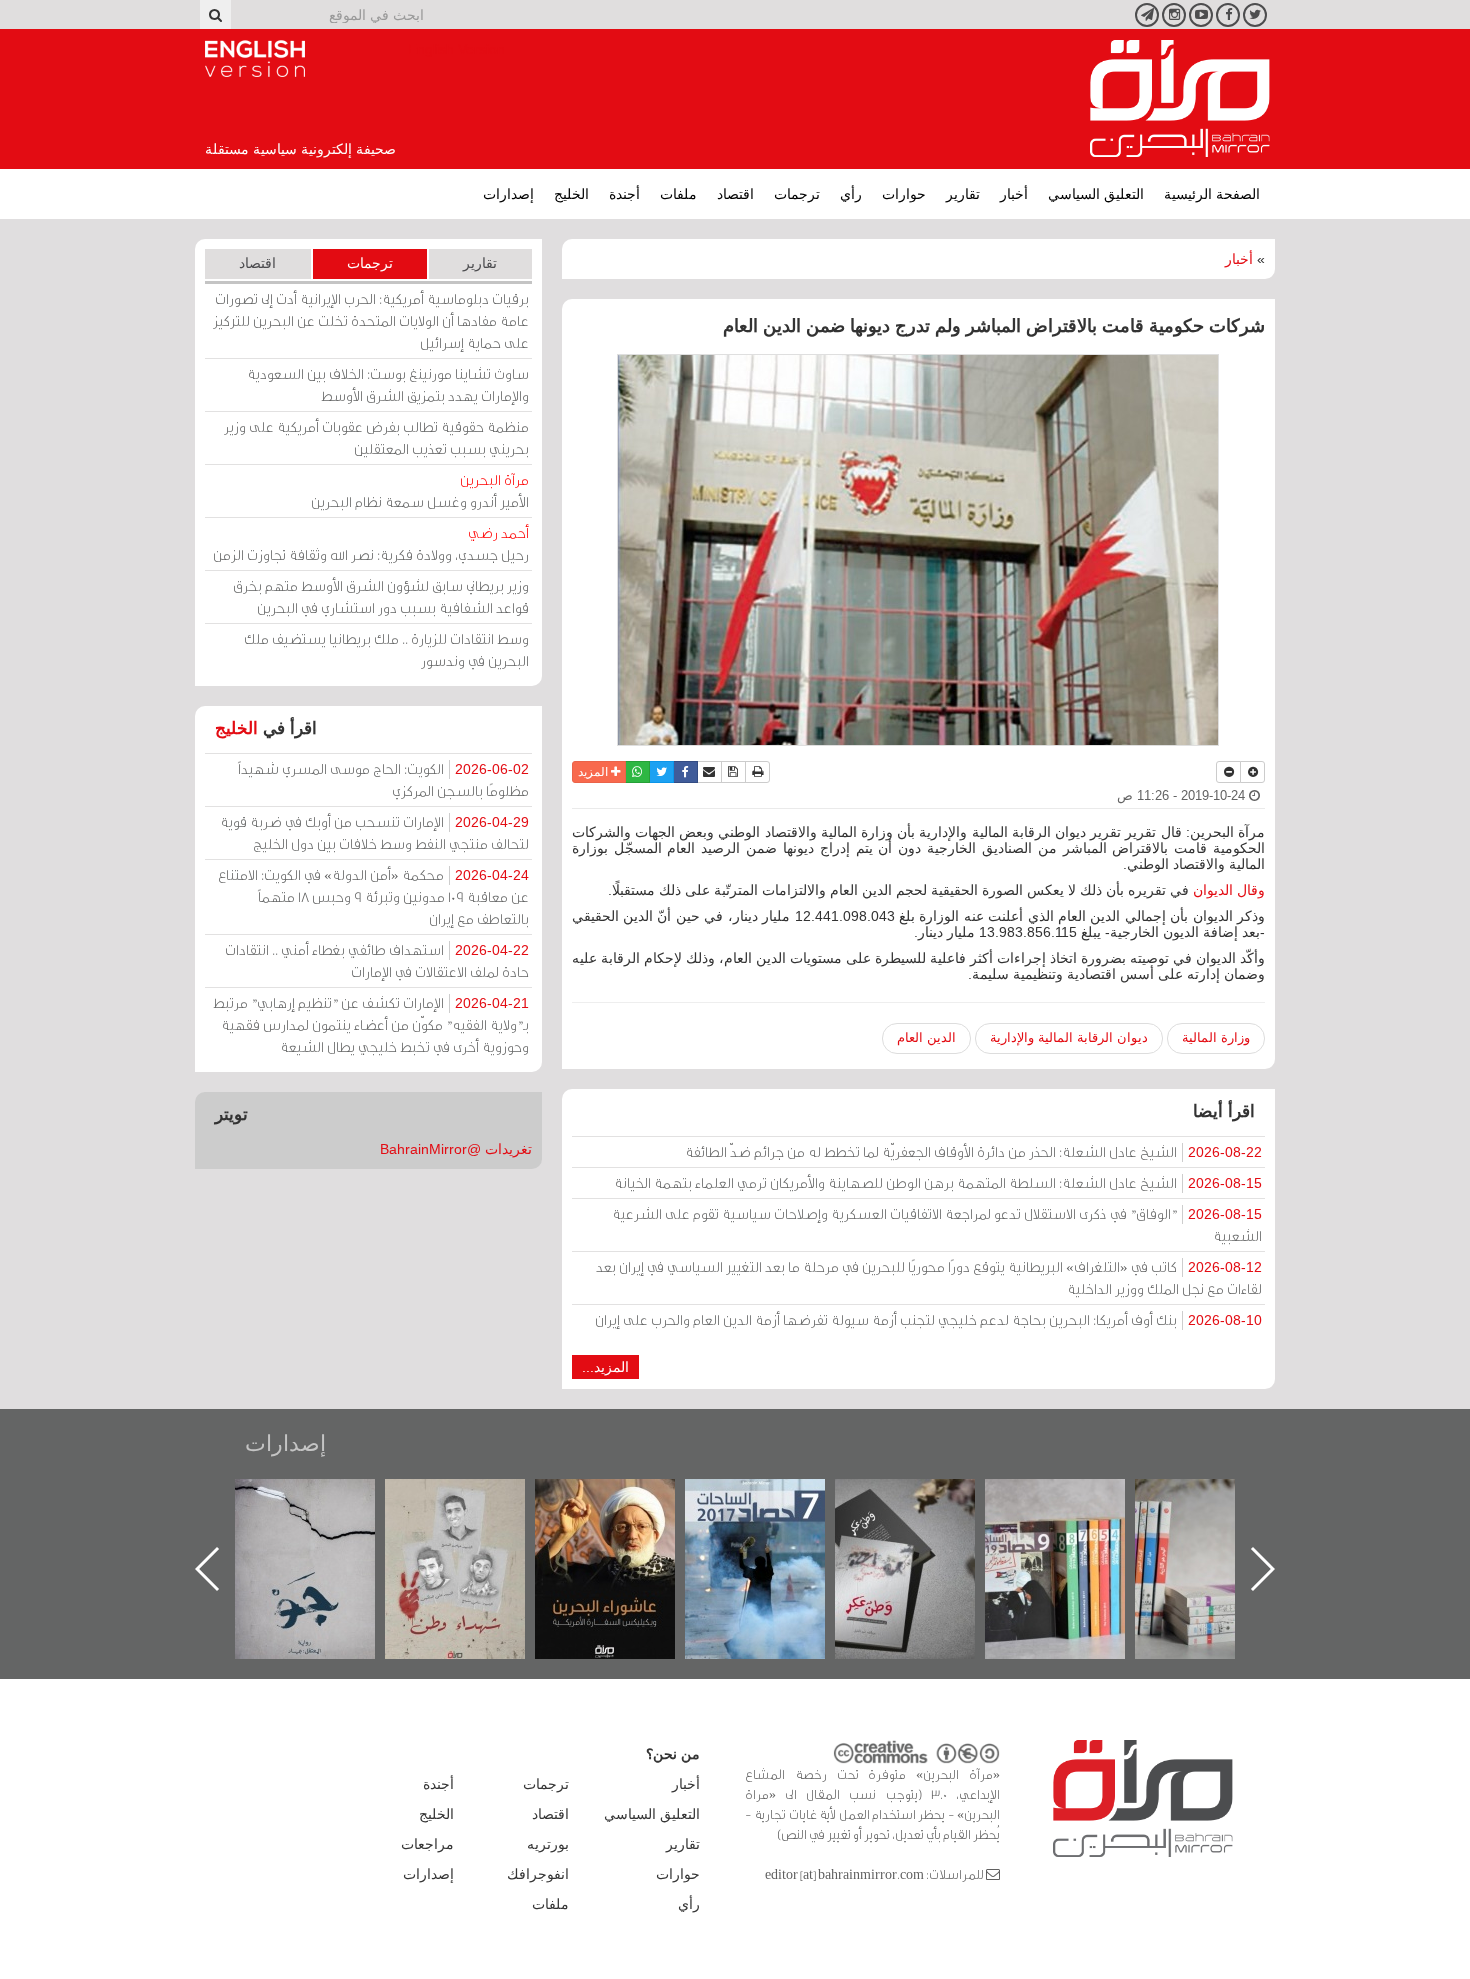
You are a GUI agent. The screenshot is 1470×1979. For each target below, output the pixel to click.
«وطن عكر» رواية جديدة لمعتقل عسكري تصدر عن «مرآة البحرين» (1075, 1536)
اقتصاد (735, 194)
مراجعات (427, 1844)
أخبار (1014, 194)
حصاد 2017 (925, 1500)
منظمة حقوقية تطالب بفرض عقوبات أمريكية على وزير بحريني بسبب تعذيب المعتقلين (376, 437)
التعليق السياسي (1096, 194)
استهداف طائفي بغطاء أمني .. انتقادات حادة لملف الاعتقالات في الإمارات (377, 960)
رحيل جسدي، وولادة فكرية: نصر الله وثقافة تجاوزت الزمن (371, 543)
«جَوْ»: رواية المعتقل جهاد (475, 1512)
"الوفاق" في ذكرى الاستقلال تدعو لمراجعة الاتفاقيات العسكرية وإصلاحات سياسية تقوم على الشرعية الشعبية (937, 1224)
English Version (255, 59)
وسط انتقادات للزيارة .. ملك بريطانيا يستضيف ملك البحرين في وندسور (386, 649)
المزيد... (605, 1367)
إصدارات (508, 194)
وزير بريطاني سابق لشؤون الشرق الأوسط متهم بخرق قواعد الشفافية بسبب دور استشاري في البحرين (381, 596)
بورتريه (548, 1844)
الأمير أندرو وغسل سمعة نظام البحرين (420, 490)
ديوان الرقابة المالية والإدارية (1069, 1037)
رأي (851, 194)
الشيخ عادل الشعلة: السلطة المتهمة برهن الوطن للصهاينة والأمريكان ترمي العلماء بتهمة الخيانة (938, 1182)
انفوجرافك (538, 1874)
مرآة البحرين (1180, 99)
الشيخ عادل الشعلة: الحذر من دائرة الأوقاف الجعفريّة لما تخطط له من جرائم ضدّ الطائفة (973, 1151)
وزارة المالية (1216, 1037)
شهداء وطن (625, 1500)
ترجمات (797, 194)
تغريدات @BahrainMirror (456, 1149)
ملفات (678, 194)
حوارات (904, 194)
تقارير (963, 194)
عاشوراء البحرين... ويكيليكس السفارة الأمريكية (775, 1524)
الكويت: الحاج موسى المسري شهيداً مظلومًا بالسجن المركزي (383, 779)
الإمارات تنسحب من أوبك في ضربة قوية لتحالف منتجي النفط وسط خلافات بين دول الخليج (374, 832)
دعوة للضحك (325, 1500)
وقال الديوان (1229, 890)
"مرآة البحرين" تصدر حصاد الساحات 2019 (1225, 1524)
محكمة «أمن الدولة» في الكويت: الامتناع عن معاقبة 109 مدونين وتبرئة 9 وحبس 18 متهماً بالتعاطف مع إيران (373, 896)
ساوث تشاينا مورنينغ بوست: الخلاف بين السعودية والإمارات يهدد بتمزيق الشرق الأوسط (388, 384)
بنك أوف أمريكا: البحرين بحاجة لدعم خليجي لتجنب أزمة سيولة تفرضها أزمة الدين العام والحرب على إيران (928, 1319)
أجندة (624, 194)
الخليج (571, 194)
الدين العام (926, 1037)
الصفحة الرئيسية (1212, 194)
